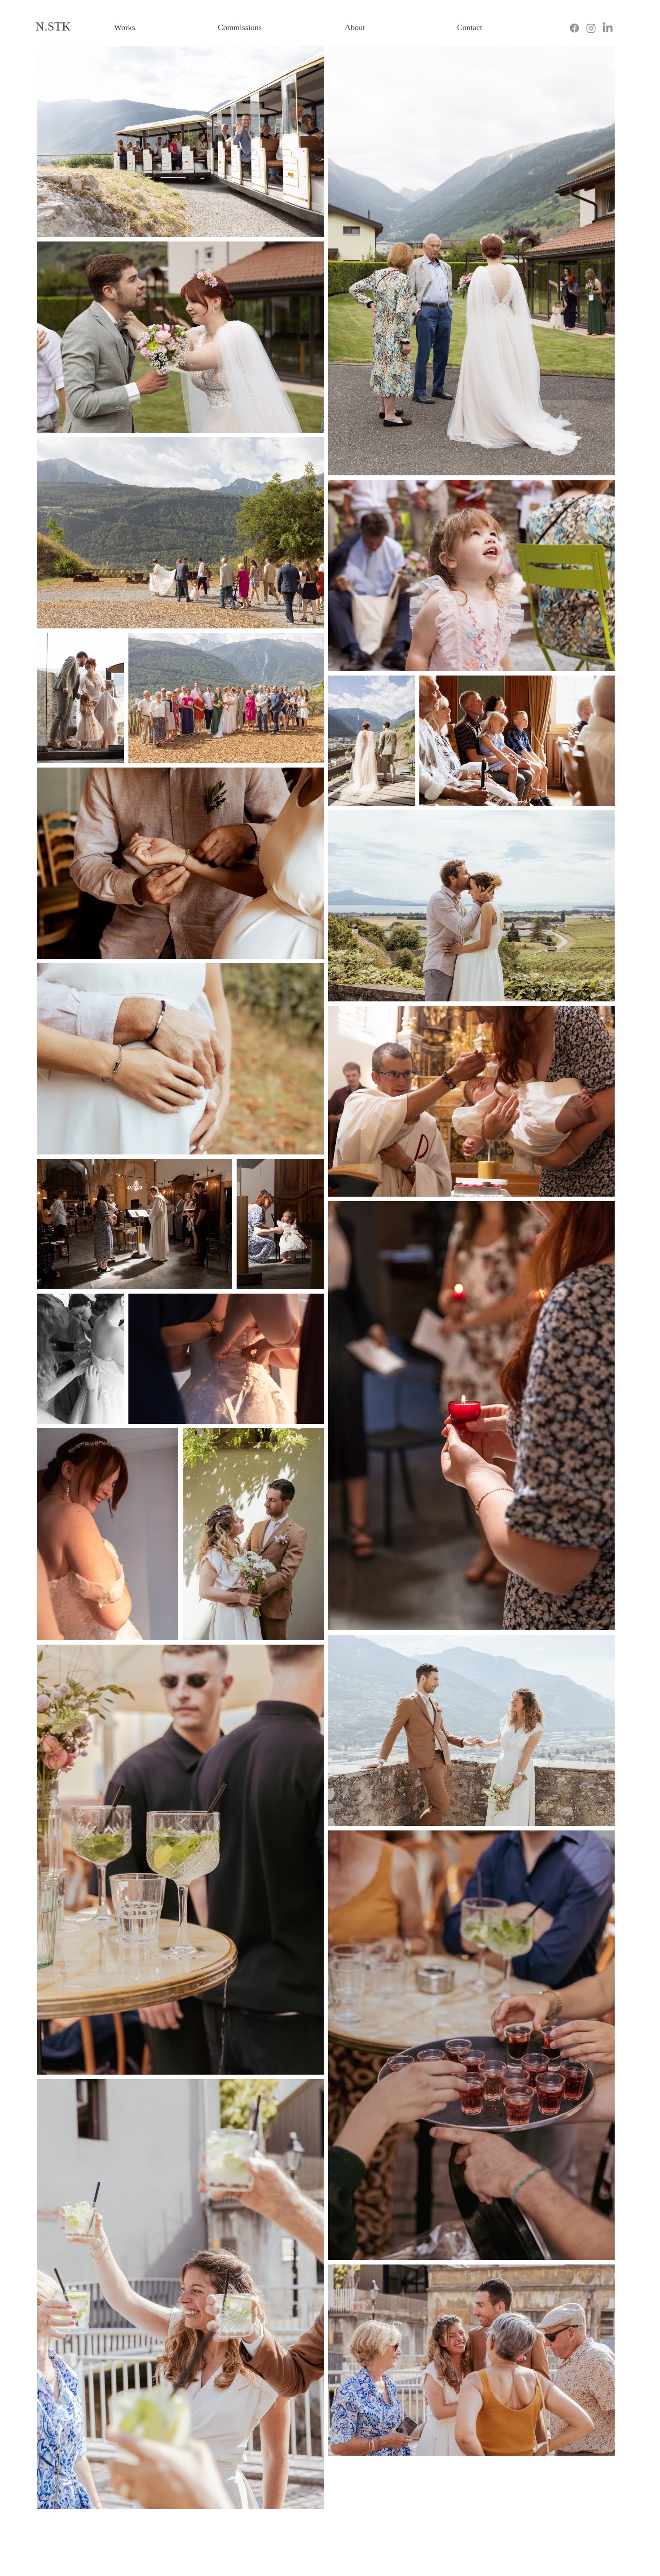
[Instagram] (591, 28)
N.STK (53, 26)
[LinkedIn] (608, 28)
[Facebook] (574, 28)
